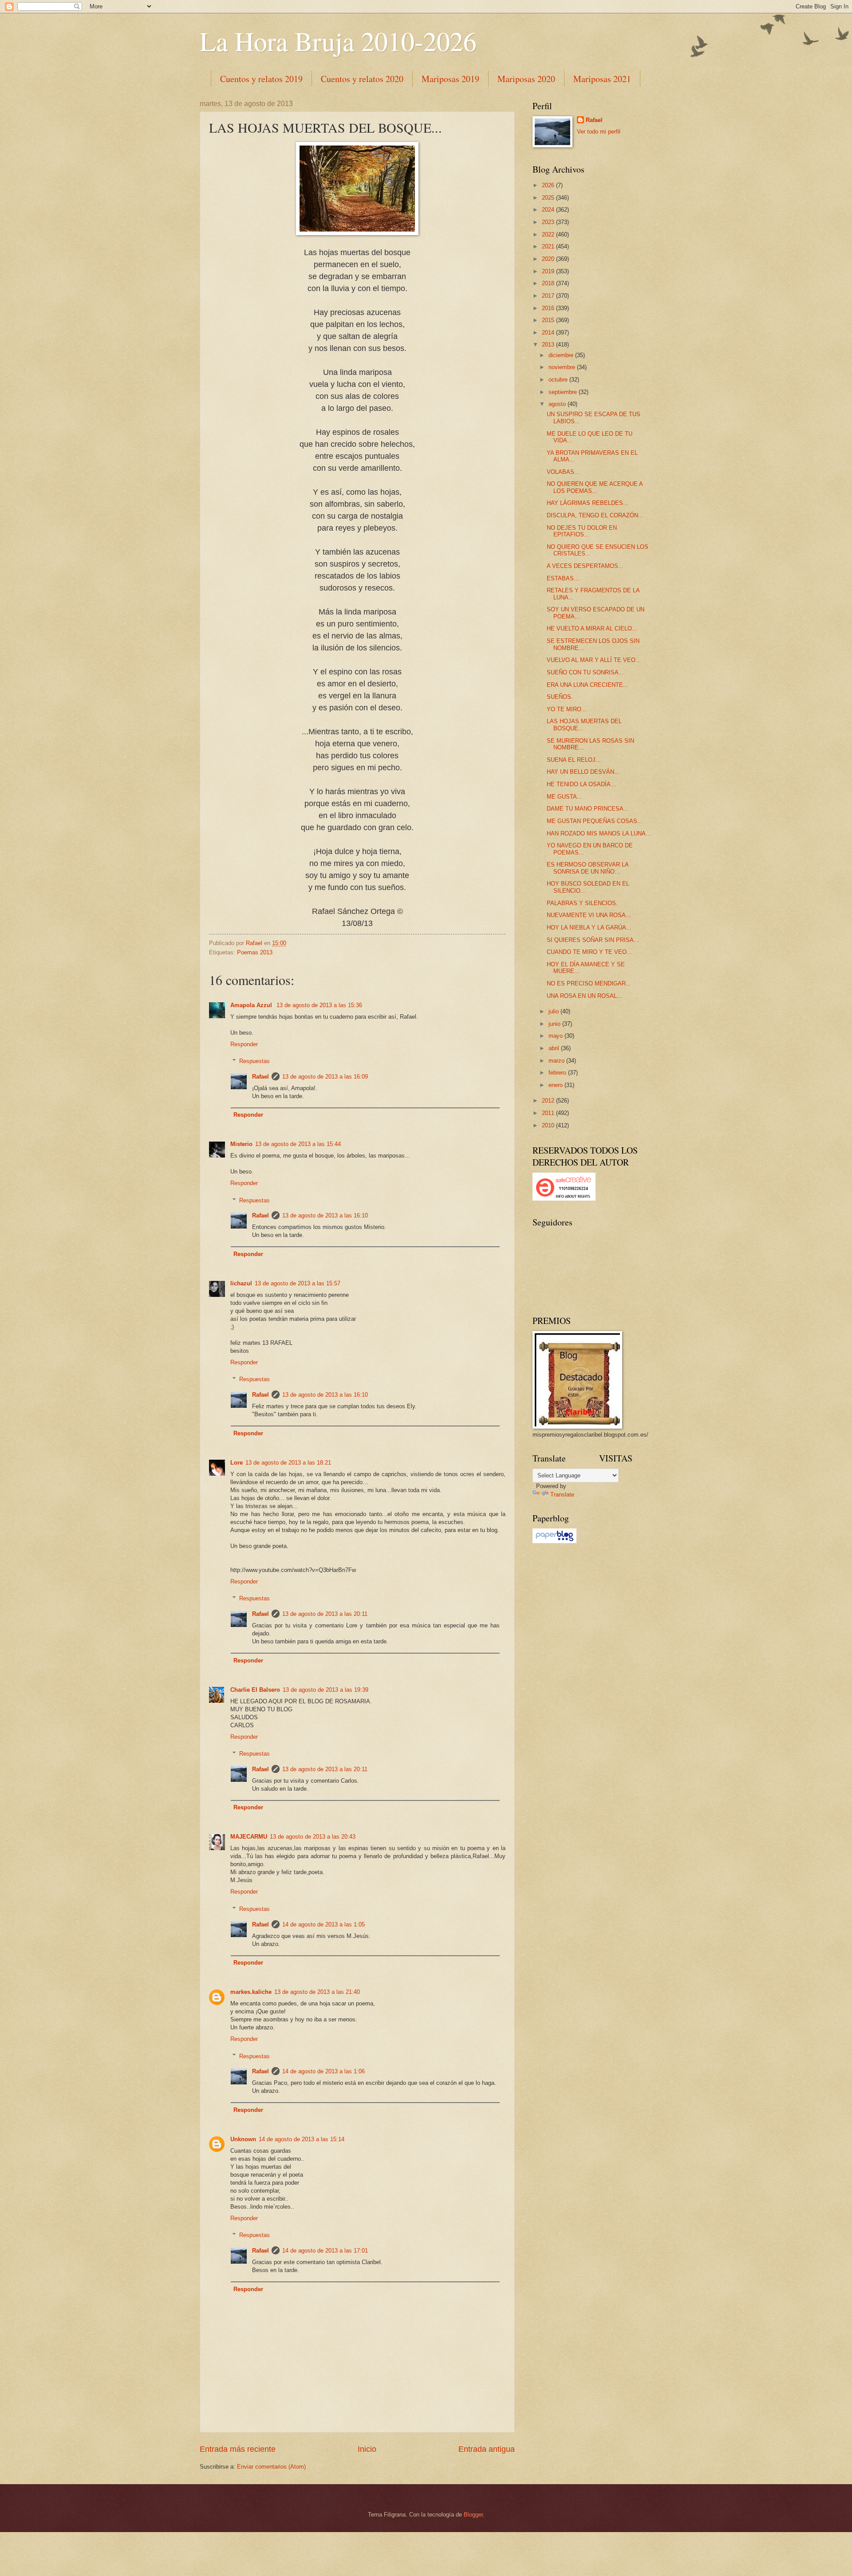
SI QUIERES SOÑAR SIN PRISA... (593, 940)
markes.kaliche (251, 1992)
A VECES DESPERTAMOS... (585, 566)
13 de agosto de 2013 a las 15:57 (298, 1283)
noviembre (563, 367)
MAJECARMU (249, 1837)
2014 (549, 333)
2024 (549, 210)
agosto (558, 404)
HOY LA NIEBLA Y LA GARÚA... (589, 928)
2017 (549, 296)
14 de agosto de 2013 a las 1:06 (323, 2071)
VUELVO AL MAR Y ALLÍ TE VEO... (594, 660)
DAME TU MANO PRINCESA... (588, 809)
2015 (549, 320)
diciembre (562, 355)
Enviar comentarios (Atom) (271, 2467)
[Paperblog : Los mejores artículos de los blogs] (554, 1541)
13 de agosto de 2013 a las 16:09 (325, 1077)
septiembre (564, 392)
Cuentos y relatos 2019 (261, 79)
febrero (558, 1073)
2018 (549, 283)
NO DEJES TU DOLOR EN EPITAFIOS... (582, 531)
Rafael (260, 1077)
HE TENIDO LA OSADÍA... (581, 784)
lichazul (241, 1283)
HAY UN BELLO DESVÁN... (583, 772)
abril (555, 1048)
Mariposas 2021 (602, 79)
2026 (549, 185)
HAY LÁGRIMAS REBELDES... (588, 503)
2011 (549, 1113)
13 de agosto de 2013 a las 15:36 (319, 1005)
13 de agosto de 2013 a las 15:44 (298, 1144)
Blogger (473, 2515)
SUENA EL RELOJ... (574, 760)
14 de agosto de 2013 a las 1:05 (323, 1924)
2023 (549, 222)
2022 (549, 234)
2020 (549, 259)
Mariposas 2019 (450, 79)
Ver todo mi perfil (599, 132)
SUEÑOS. (560, 697)
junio (555, 1024)
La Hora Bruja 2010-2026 (338, 41)
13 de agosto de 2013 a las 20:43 (313, 1837)
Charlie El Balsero (255, 1690)
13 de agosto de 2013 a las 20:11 (325, 1614)
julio (554, 1011)
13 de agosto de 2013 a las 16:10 (325, 1215)
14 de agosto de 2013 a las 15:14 (302, 2139)
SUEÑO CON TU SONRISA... (585, 672)
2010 (549, 1125)
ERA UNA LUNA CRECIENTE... (588, 685)
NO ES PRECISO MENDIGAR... (589, 983)
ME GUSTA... (564, 797)
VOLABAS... (563, 472)
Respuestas (254, 1061)
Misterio (241, 1144)
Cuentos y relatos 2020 (362, 79)
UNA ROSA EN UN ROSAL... (584, 996)
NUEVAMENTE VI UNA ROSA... (589, 915)
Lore (237, 1463)
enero (556, 1085)
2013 (549, 345)
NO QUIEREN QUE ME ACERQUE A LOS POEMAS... (595, 487)
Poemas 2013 (255, 952)
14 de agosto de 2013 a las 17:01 (325, 2251)
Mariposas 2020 (526, 79)
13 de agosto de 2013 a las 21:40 (317, 1992)
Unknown (243, 2139)
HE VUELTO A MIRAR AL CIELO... (592, 628)
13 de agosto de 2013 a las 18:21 (288, 1463)
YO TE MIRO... (567, 709)
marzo (557, 1061)
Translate (562, 1495)
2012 (549, 1101)
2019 (549, 271)
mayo (556, 1036)
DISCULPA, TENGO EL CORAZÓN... (595, 515)
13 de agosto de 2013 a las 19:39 (325, 1690)
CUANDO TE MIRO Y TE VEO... (589, 952)
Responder (244, 1044)
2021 (549, 246)
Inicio (367, 2449)
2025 (549, 198)
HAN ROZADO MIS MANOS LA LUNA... (599, 833)
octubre (559, 380)
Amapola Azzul (252, 1005)
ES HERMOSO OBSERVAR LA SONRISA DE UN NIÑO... (588, 868)
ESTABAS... (563, 578)
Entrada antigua (487, 2449)
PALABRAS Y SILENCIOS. (582, 903)
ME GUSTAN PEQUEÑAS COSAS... (595, 821)
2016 (549, 308)
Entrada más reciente (238, 2449)
